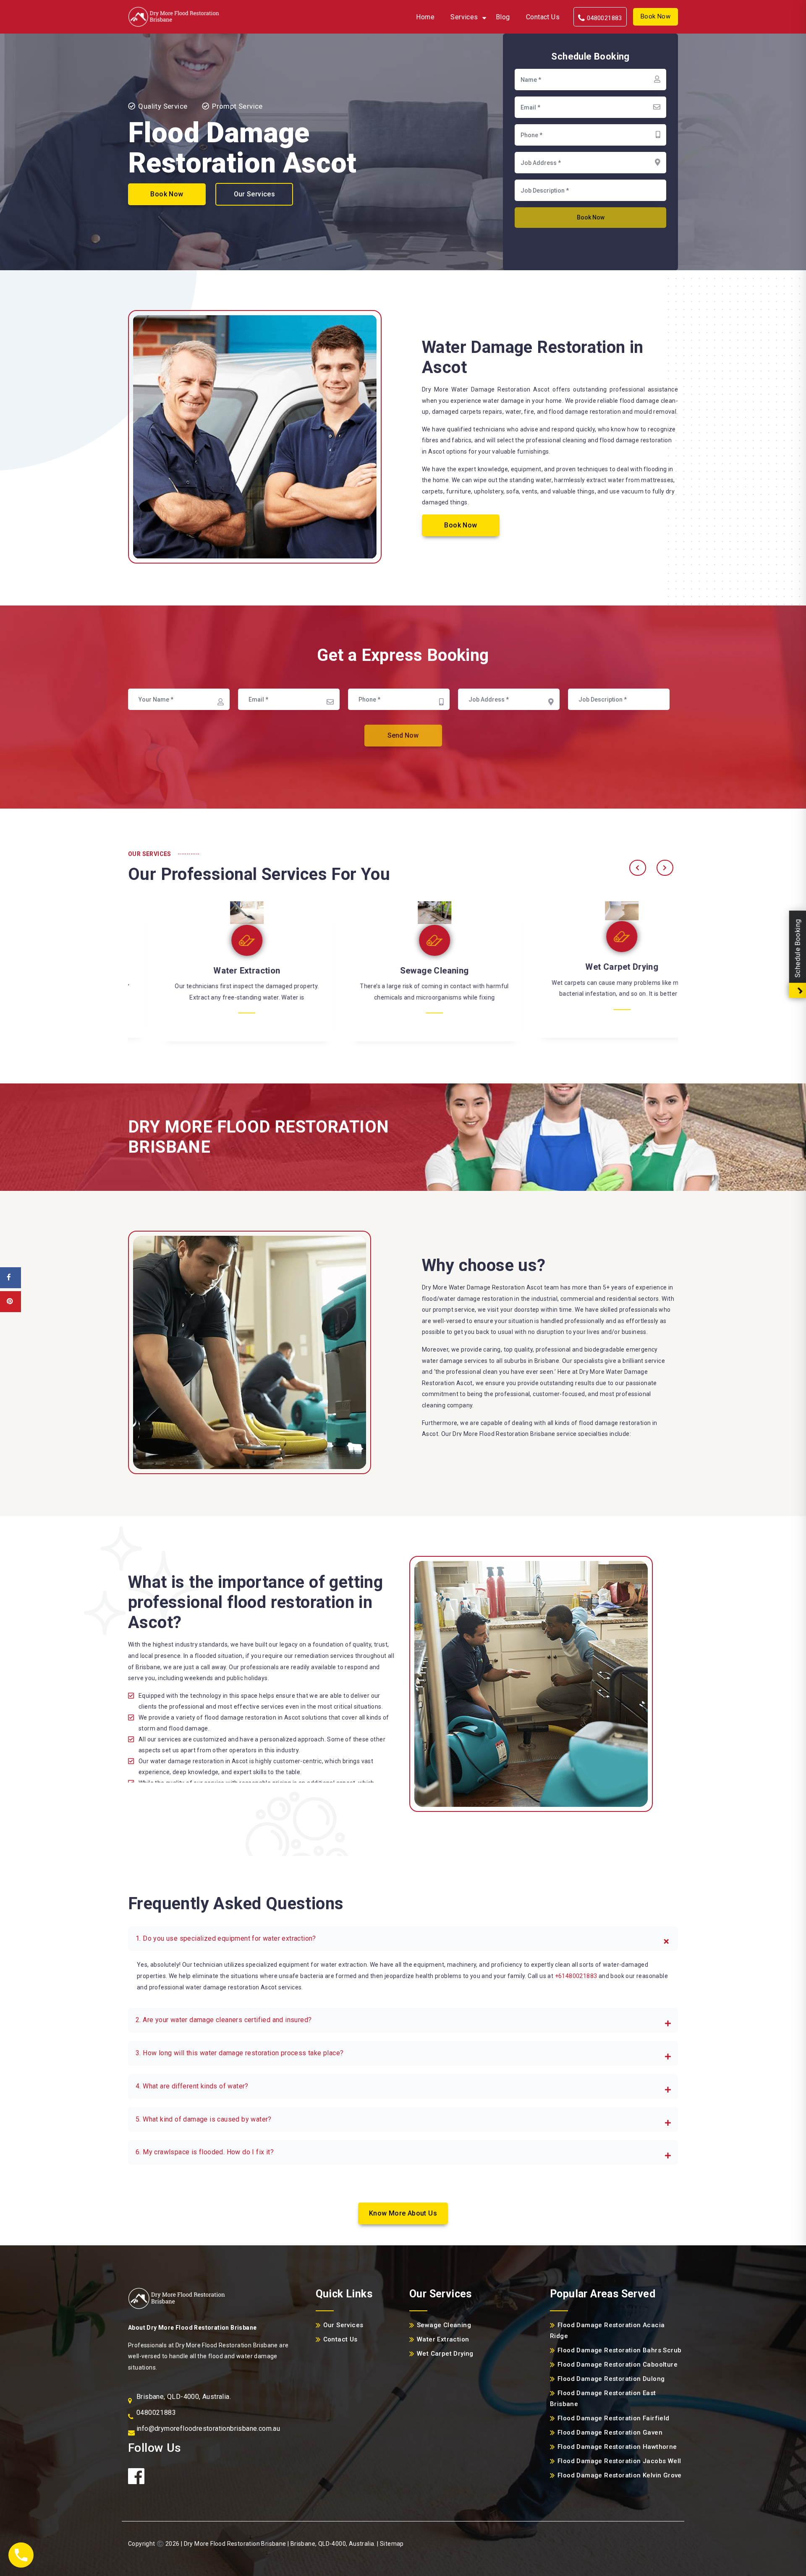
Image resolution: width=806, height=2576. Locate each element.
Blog (503, 17)
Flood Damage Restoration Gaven (610, 2432)
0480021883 (603, 18)
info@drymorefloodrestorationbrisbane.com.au (208, 2429)
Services (464, 17)
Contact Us (543, 17)
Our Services (255, 194)
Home (425, 17)
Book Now (656, 16)
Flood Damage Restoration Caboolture (618, 2365)
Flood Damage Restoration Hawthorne (617, 2447)
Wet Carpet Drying (403, 967)
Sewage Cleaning (216, 971)
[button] (403, 1939)
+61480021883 (576, 1976)
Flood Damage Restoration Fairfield (614, 2418)
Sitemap (392, 2544)
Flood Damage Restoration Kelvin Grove (620, 2475)
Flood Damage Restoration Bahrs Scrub (619, 2350)
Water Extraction (590, 971)
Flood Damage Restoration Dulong (611, 2379)
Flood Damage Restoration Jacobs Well (619, 2461)
